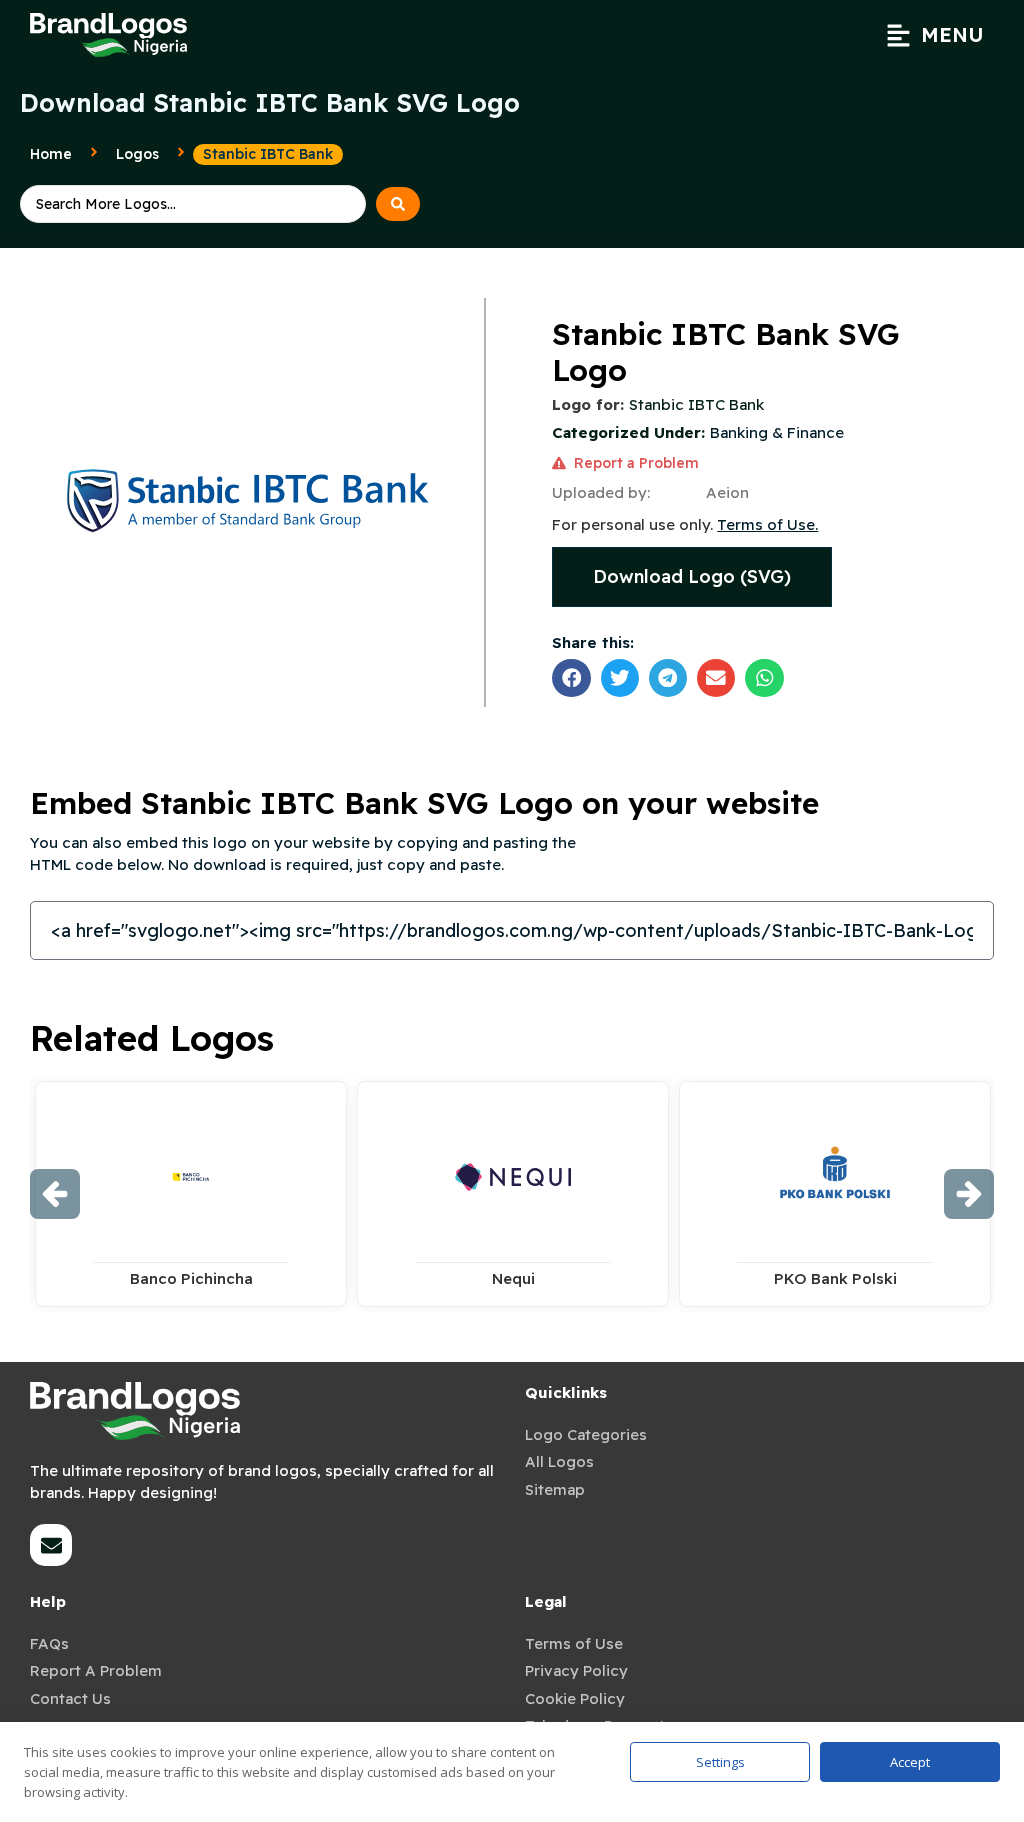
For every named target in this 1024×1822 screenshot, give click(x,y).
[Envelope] (51, 1545)
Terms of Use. (767, 524)
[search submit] (398, 204)
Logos (137, 154)
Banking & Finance (777, 432)
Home (51, 154)
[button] (935, 35)
